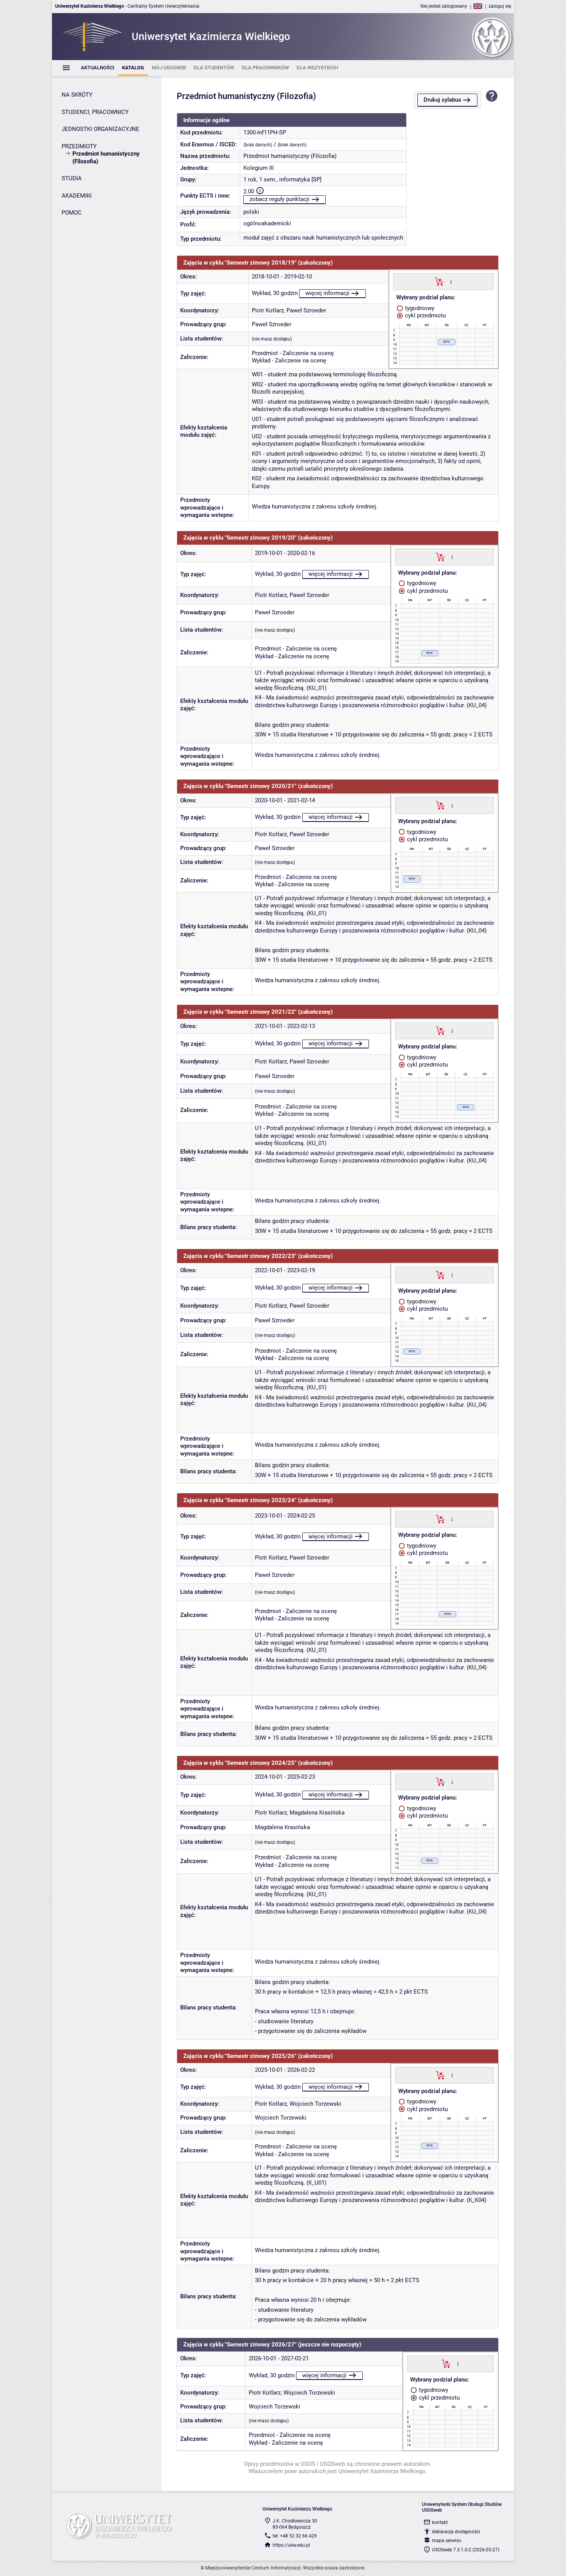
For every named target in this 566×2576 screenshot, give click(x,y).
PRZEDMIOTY (79, 146)
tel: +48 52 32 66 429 (295, 2536)
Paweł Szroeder (306, 310)
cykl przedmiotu (425, 315)
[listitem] (98, 68)
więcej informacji (327, 293)
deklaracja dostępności (456, 2532)
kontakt (440, 2522)
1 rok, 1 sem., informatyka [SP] (282, 179)
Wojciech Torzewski (315, 2104)
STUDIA (72, 178)
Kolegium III (259, 168)
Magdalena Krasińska (317, 1813)
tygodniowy (419, 308)
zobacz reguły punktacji (280, 199)
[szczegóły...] (451, 281)
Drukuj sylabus (442, 100)
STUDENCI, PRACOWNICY (95, 112)
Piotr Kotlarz (268, 310)
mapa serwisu (447, 2541)
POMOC (72, 213)
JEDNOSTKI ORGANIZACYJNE (100, 129)
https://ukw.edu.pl (291, 2545)
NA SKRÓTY (77, 95)
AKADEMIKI (77, 196)
